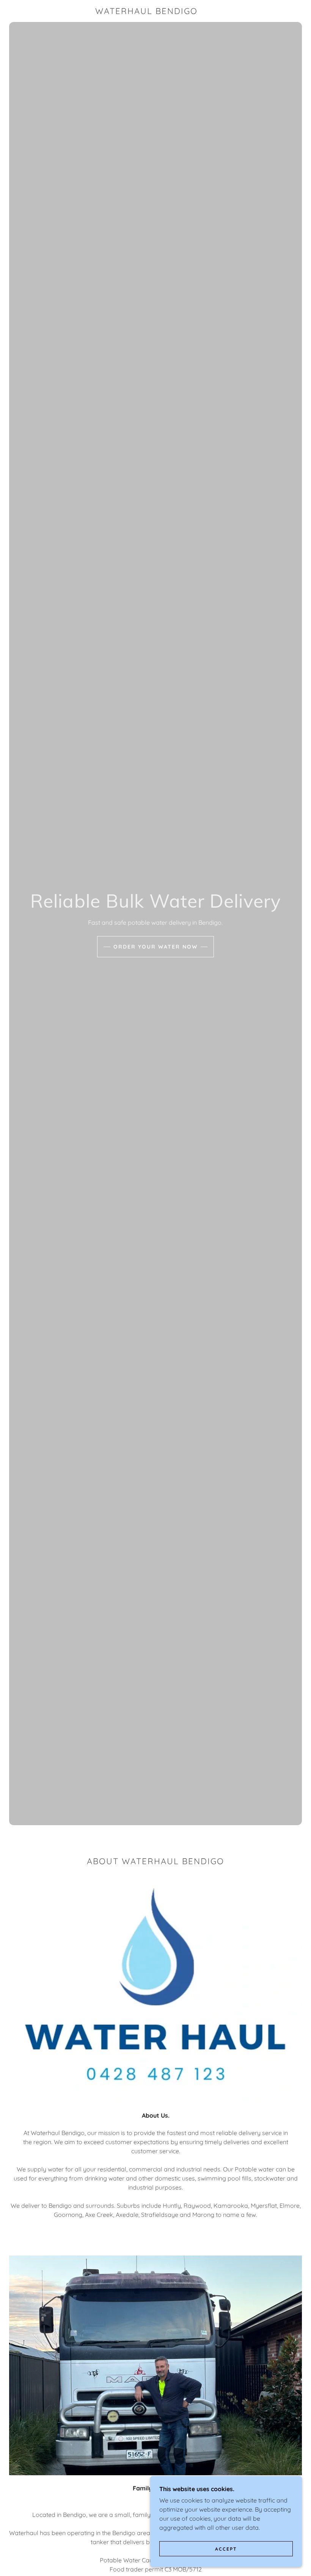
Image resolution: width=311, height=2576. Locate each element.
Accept (226, 2549)
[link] (146, 12)
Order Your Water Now (155, 947)
